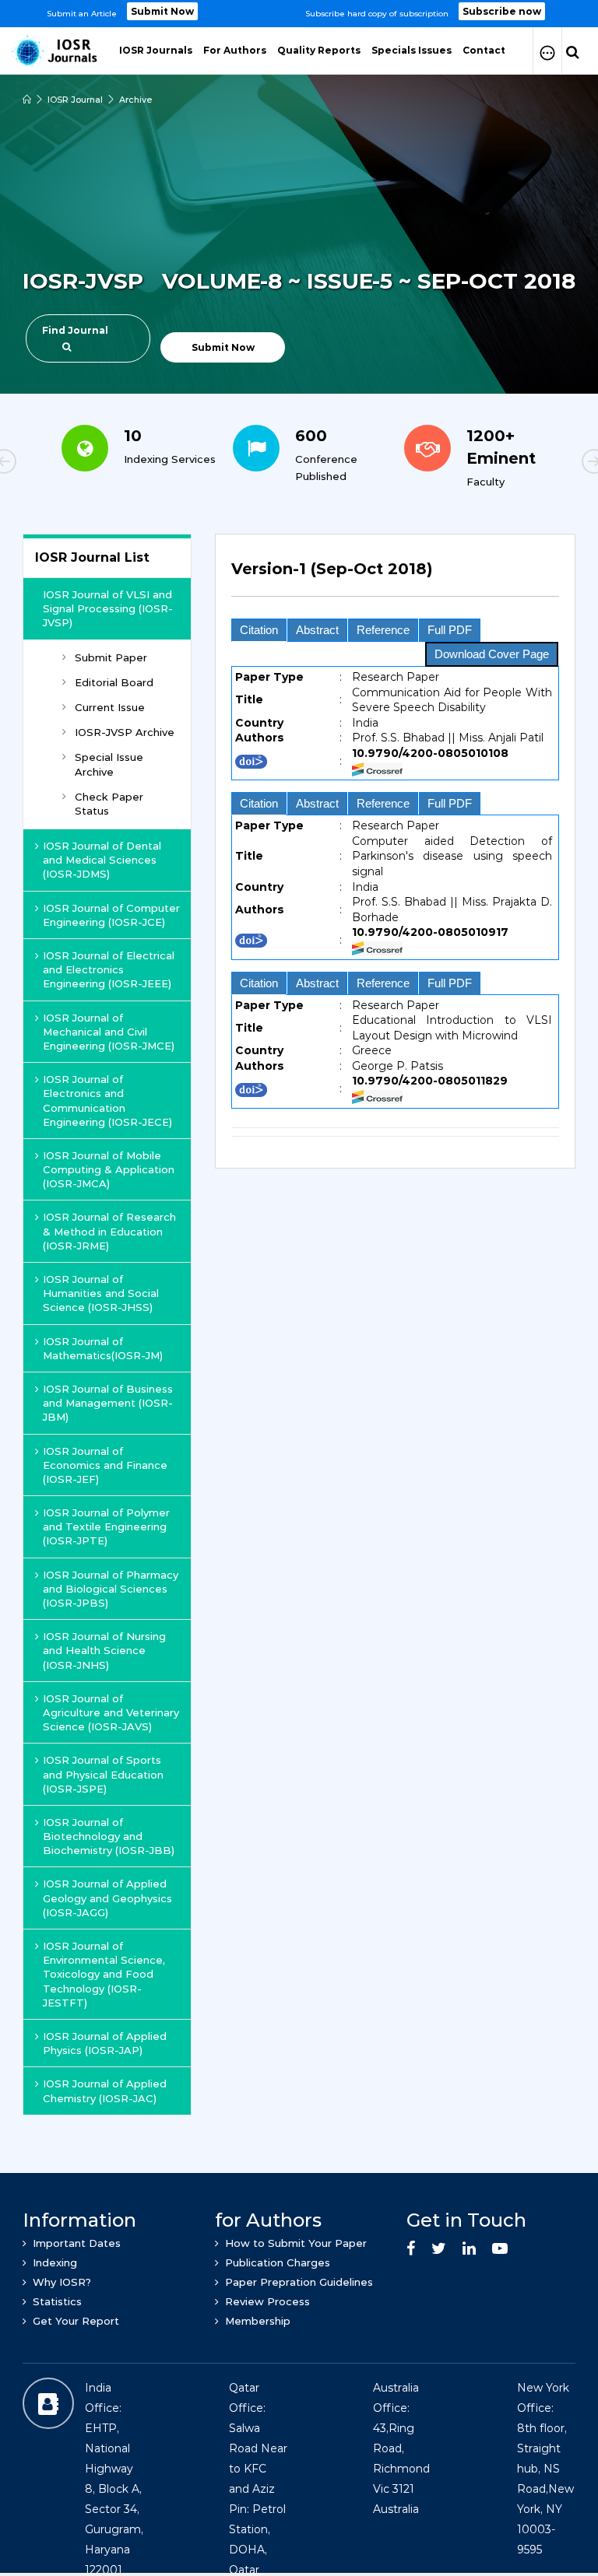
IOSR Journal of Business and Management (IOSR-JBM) (108, 1403)
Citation (259, 630)
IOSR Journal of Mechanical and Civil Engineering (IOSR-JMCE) (109, 1032)
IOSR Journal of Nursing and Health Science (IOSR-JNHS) (104, 1650)
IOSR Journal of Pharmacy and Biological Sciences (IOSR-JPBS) (111, 1589)
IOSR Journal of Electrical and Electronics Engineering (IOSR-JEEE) (109, 969)
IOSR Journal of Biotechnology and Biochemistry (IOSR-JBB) (109, 1836)
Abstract (317, 630)
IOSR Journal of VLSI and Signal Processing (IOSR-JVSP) (108, 608)
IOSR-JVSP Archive (125, 732)
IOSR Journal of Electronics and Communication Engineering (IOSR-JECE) (107, 1100)
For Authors (235, 50)
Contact (484, 50)
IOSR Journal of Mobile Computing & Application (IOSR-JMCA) (109, 1169)
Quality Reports (319, 50)
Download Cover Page (492, 654)
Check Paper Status (109, 804)
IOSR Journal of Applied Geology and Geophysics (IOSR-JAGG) (107, 1898)
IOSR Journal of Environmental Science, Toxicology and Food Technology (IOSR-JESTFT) (104, 1974)
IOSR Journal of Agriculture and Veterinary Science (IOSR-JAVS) (111, 1712)
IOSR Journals (156, 50)
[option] (299, 14)
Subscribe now (502, 11)
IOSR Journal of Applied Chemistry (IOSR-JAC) (105, 2091)
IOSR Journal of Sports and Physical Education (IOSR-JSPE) (103, 1774)
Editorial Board (114, 682)
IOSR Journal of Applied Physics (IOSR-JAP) (105, 2043)
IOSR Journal (75, 100)
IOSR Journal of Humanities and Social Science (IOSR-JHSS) (101, 1293)
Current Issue (110, 707)
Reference (383, 630)
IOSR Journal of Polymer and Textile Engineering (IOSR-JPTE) (106, 1526)
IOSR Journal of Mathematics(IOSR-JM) (103, 1348)
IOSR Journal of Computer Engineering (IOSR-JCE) (111, 915)
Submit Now (162, 11)
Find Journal (75, 330)
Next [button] (540, 464)
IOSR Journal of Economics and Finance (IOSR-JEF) (105, 1465)
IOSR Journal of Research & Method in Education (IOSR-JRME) (109, 1231)
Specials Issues (412, 50)
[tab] (395, 578)
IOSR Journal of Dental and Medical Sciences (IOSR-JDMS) (102, 860)
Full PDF (450, 630)
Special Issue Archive (109, 764)
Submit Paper (111, 657)
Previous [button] (58, 464)
